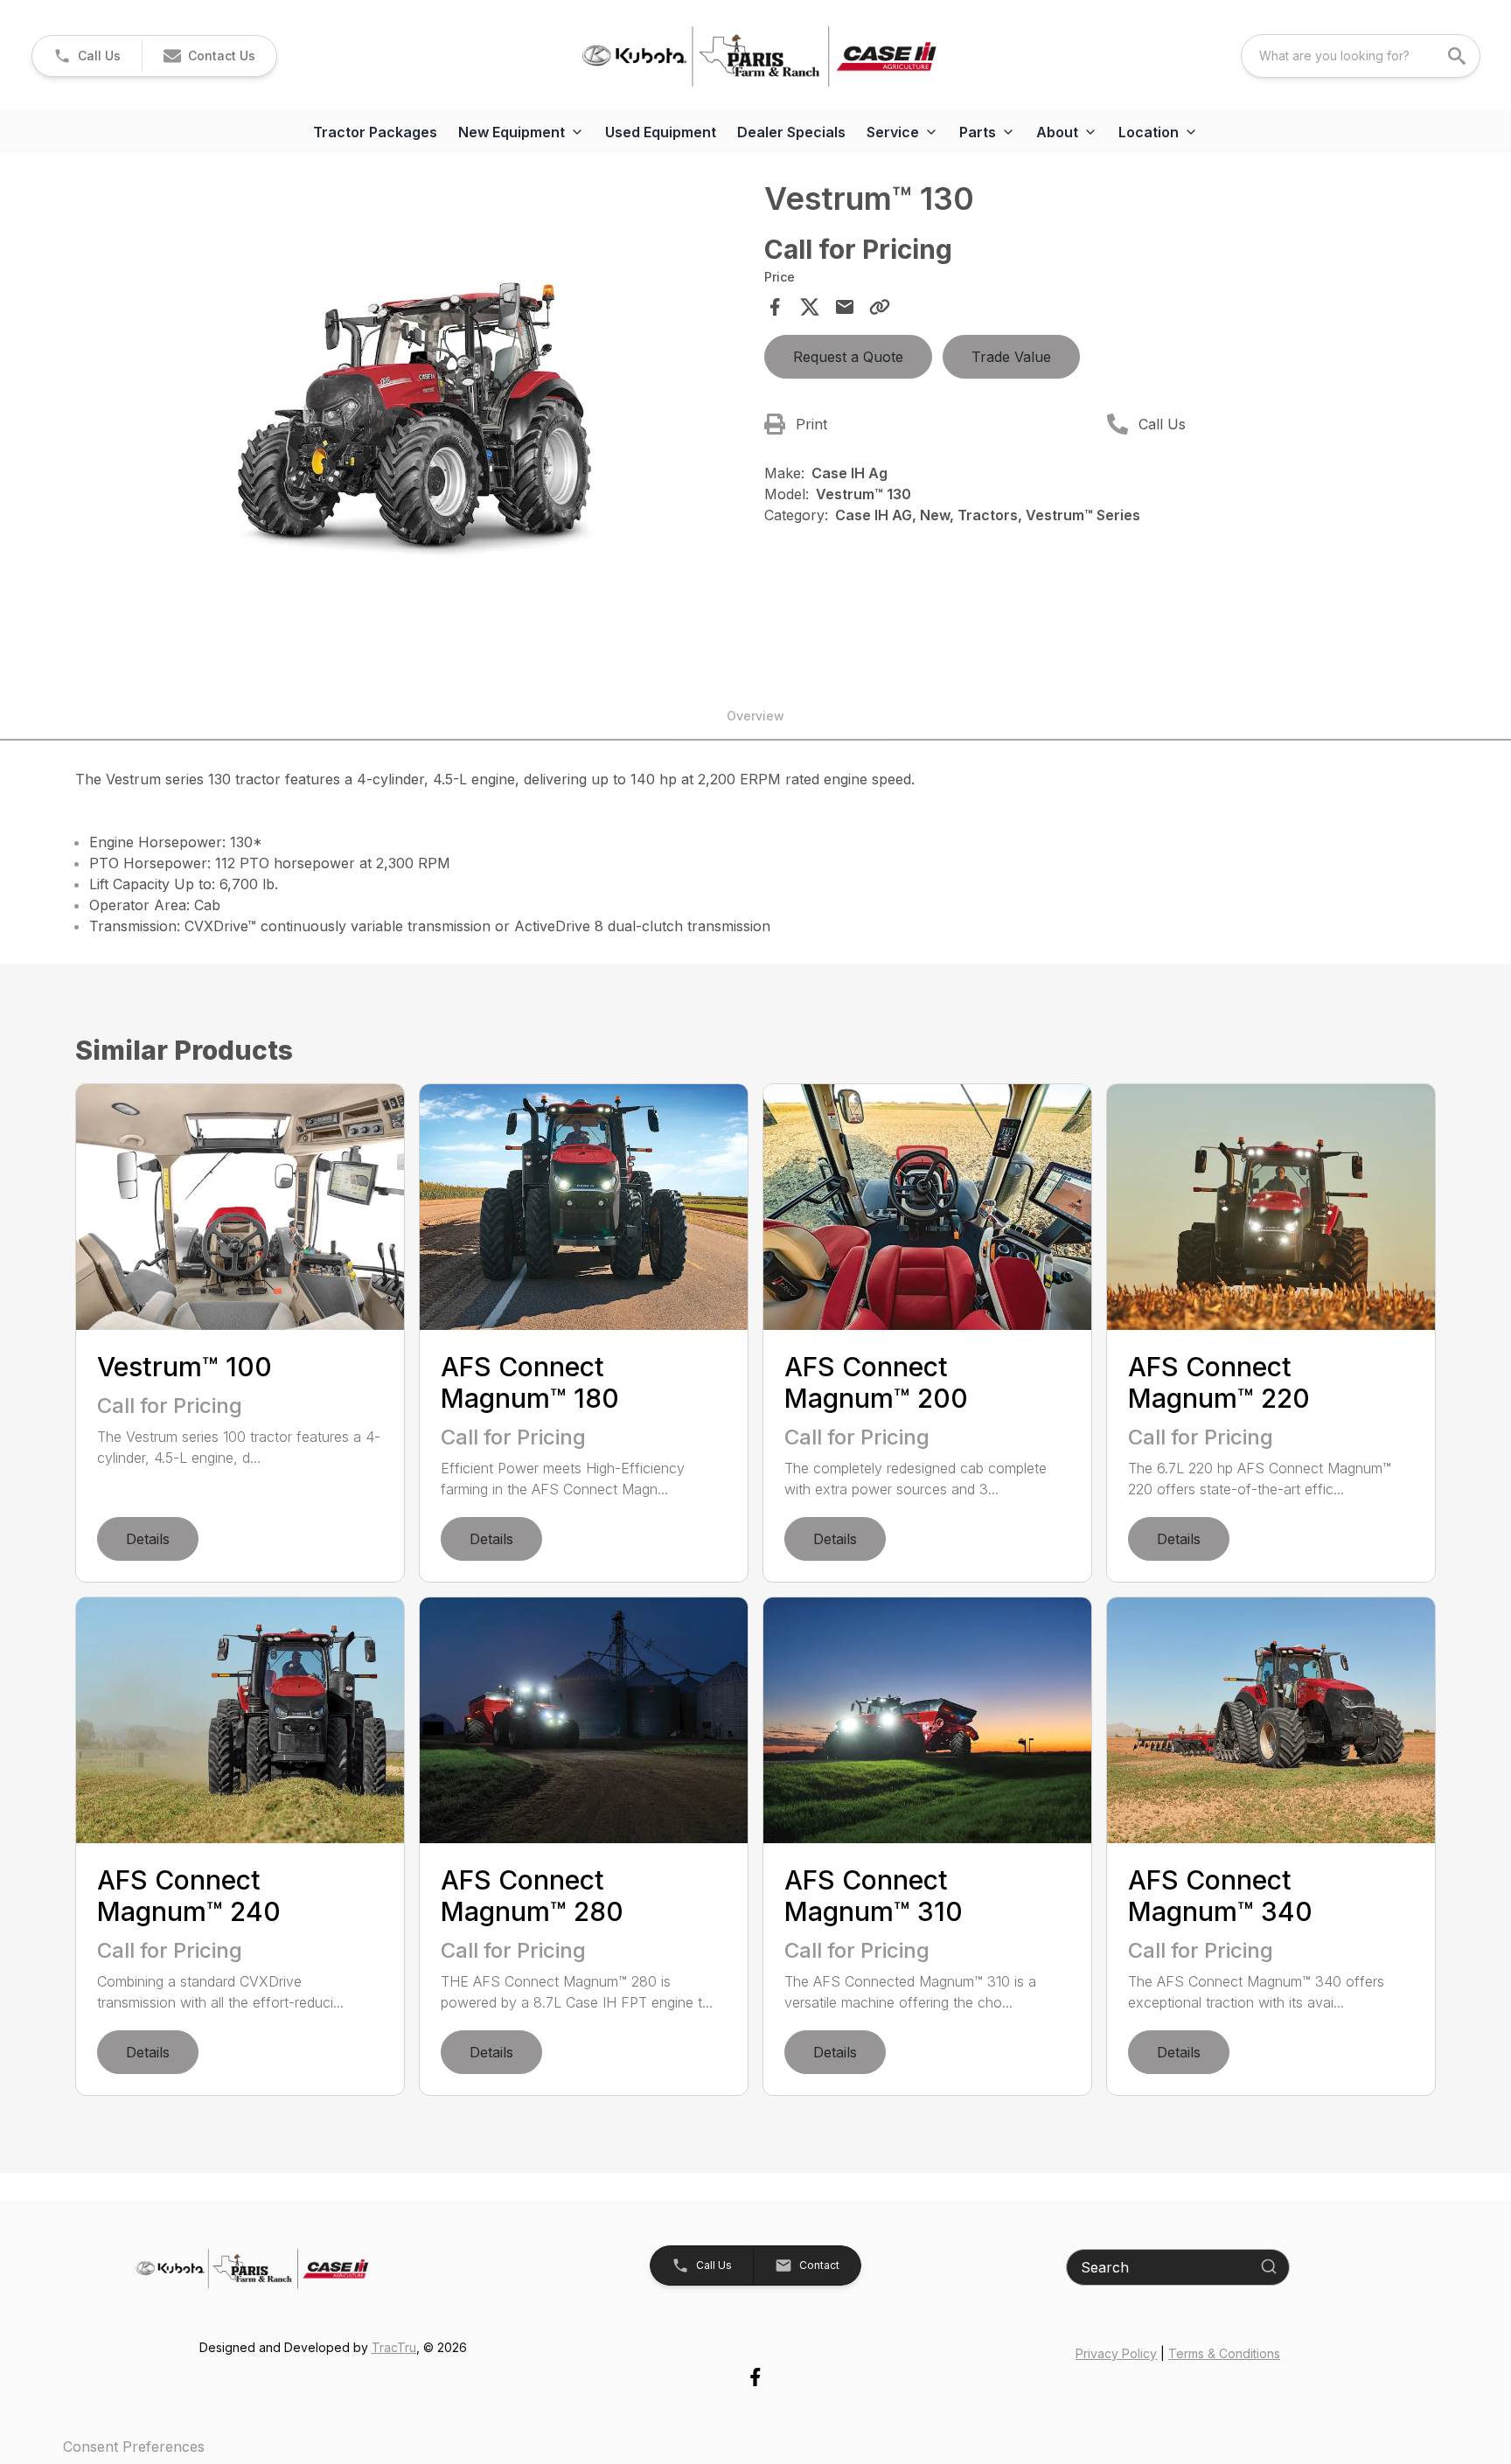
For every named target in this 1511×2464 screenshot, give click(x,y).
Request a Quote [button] (848, 357)
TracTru (394, 2347)
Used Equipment (661, 132)
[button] (87, 56)
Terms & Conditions (1224, 2353)
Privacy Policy (1116, 2353)
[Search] (1269, 2266)
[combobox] (1361, 56)
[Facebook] (755, 2377)
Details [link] (148, 1539)
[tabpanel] (414, 416)
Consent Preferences (134, 2447)
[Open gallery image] (414, 414)
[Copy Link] (880, 307)
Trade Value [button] (1011, 357)
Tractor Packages (375, 132)
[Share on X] (810, 307)
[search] (1459, 56)
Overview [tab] (755, 716)
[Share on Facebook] (775, 307)
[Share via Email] (845, 307)
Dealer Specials (791, 132)
